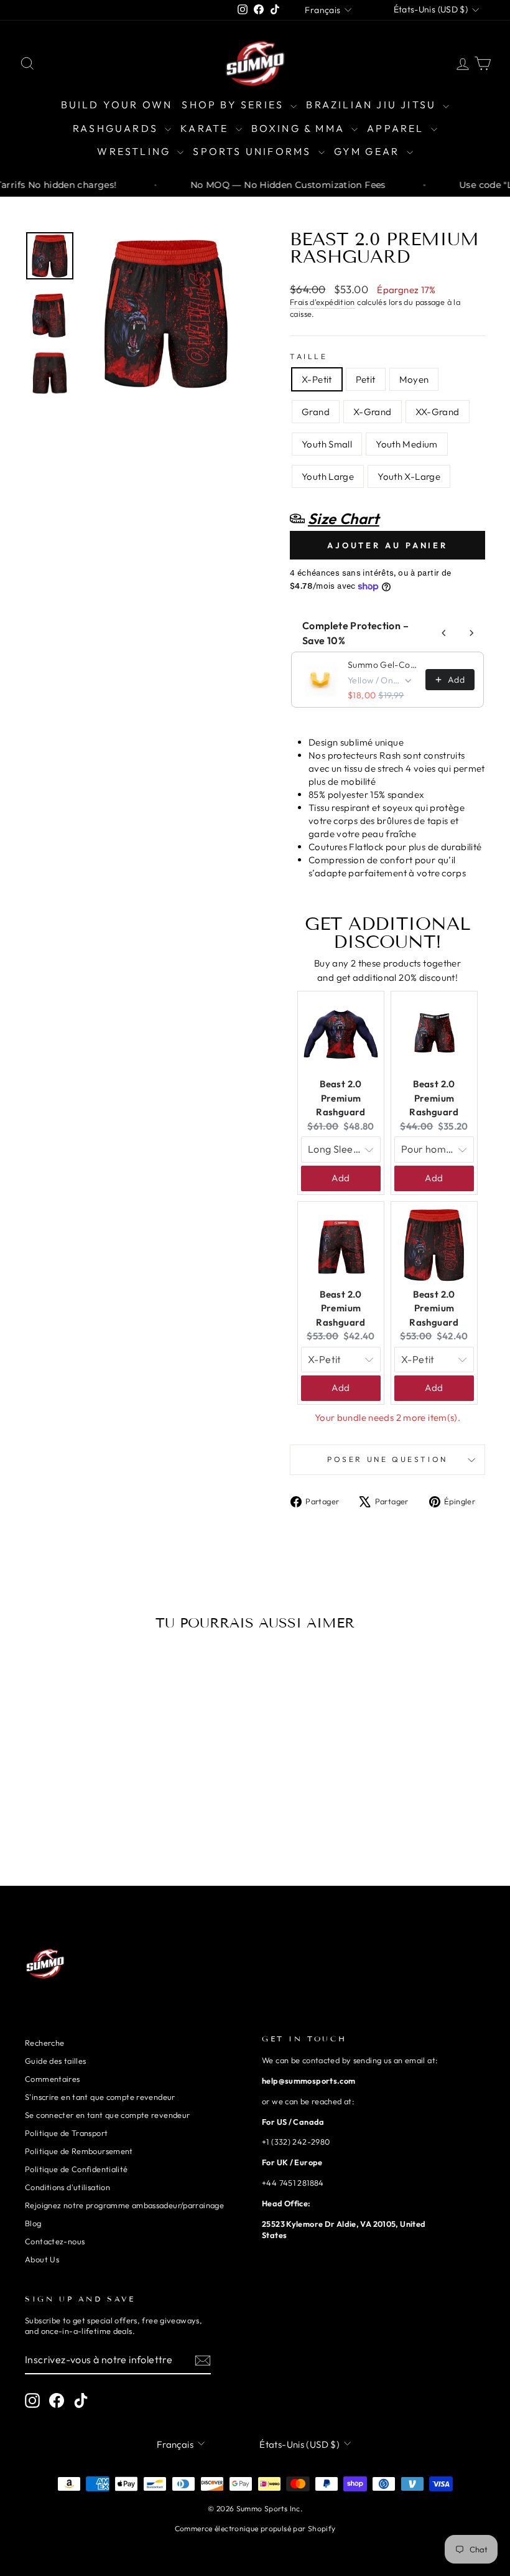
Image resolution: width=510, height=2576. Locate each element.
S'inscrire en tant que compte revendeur (100, 2097)
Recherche (44, 2043)
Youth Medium (407, 444)
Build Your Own (117, 105)
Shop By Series (234, 105)
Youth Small (327, 444)
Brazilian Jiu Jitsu (373, 105)
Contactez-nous (55, 2241)
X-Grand (373, 412)
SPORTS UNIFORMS (254, 151)
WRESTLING (136, 151)
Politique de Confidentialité (76, 2169)
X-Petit (317, 379)
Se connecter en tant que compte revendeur (107, 2115)
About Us (42, 2259)
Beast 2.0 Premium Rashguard (341, 1098)
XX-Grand (438, 412)
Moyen (414, 379)
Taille (309, 356)
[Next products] (471, 633)
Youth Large (328, 476)
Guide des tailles (55, 2061)
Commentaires (53, 2079)
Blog (33, 2223)
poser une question (387, 1459)
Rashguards (117, 128)
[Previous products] (444, 633)
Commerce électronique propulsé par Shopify (255, 2528)
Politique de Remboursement (79, 2151)
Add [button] (341, 1178)
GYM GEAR (369, 151)
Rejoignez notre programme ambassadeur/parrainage (124, 2205)
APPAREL (397, 128)
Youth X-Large (409, 476)
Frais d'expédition (322, 302)
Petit (366, 379)
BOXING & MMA (300, 128)
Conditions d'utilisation (67, 2187)
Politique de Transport (66, 2133)
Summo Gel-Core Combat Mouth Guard (383, 665)
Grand (316, 412)
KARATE (206, 128)
